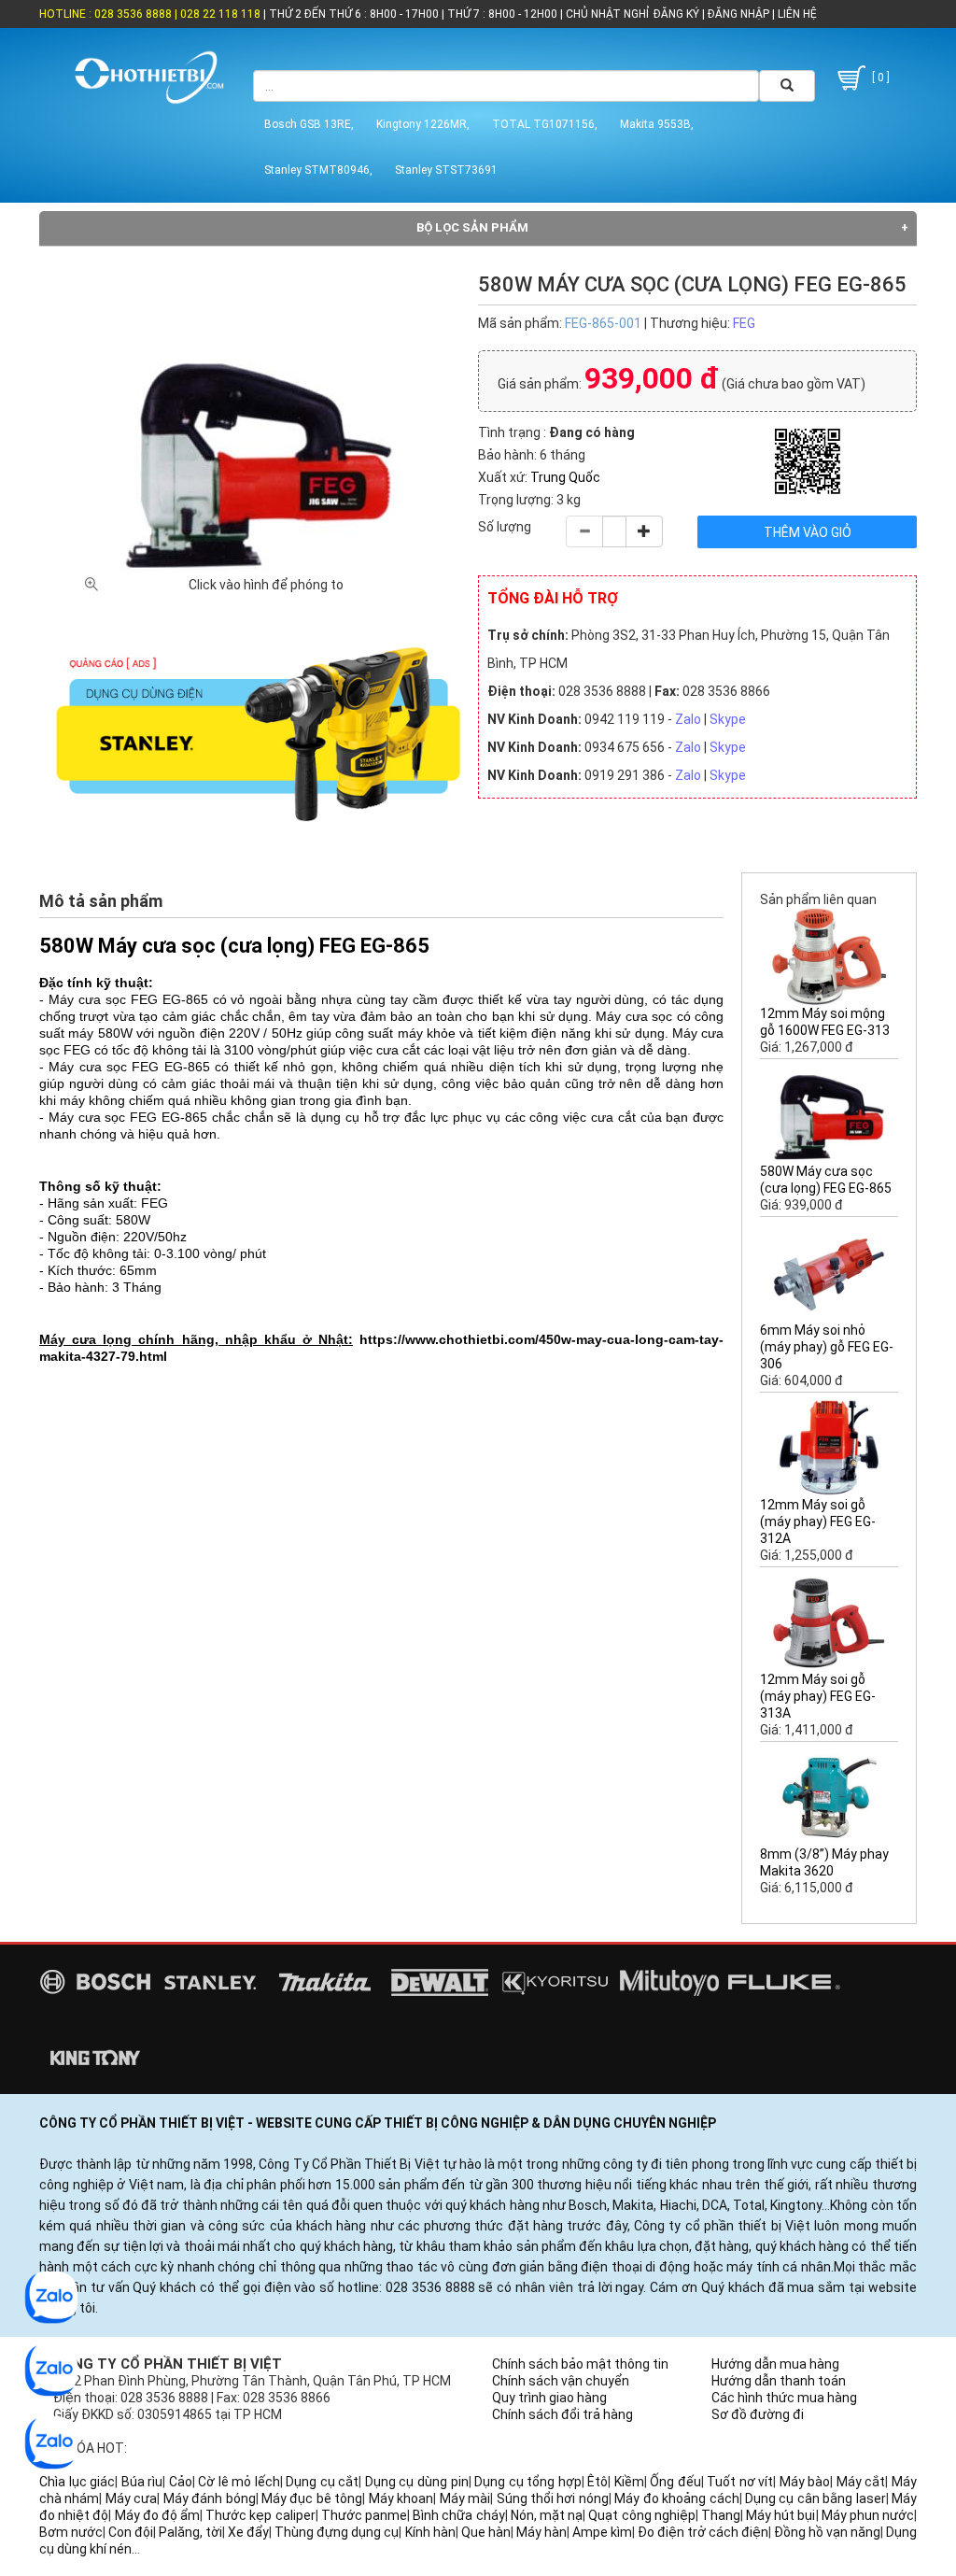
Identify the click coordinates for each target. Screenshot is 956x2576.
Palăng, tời (190, 2532)
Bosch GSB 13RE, (309, 124)
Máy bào (805, 2482)
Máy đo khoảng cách (676, 2498)
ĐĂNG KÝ (676, 14)
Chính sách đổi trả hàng (562, 2414)
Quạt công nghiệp (641, 2515)
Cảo (181, 2482)
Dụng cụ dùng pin (417, 2482)
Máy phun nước (868, 2515)
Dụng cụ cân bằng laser (815, 2498)
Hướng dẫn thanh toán (779, 2381)
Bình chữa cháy (458, 2515)
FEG (744, 323)
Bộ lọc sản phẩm (472, 227)
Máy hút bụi (780, 2515)
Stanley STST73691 (446, 170)
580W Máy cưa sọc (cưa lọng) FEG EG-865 (826, 1180)
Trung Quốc (565, 477)
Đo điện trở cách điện (703, 2532)
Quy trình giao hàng (549, 2398)
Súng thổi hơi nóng (553, 2498)
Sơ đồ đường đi (758, 2414)
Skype (728, 719)
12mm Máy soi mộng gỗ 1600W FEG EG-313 (825, 1022)
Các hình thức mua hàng (784, 2398)
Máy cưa (131, 2498)
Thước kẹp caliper (260, 2515)
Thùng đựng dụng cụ (337, 2532)
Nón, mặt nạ (547, 2515)
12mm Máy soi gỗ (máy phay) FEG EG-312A (818, 1522)
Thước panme (364, 2515)
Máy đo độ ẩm (158, 2515)
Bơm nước (71, 2532)
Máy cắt (861, 2482)
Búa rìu (142, 2482)
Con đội (131, 2532)
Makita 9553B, (657, 124)
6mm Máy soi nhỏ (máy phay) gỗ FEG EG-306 (827, 1347)
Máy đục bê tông (312, 2498)
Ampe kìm (602, 2532)
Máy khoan (401, 2498)
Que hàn (486, 2532)
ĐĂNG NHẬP (738, 14)
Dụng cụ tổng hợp (528, 2482)
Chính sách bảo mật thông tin (580, 2364)
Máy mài (465, 2498)
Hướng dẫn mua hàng (775, 2364)
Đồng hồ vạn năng (827, 2532)
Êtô (597, 2482)
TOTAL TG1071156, (545, 124)
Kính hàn (430, 2532)
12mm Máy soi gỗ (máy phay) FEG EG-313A (818, 1696)
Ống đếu (675, 2482)
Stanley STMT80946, (318, 170)
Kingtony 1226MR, (423, 124)
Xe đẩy (248, 2532)
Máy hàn (541, 2532)
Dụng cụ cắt (322, 2482)
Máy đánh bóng (210, 2498)
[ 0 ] (879, 78)
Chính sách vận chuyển (561, 2381)
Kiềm (629, 2482)
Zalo (688, 719)
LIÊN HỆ (796, 14)
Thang (721, 2515)
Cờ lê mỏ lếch (239, 2482)
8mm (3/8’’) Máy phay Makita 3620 (824, 1862)
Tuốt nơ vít (740, 2482)
